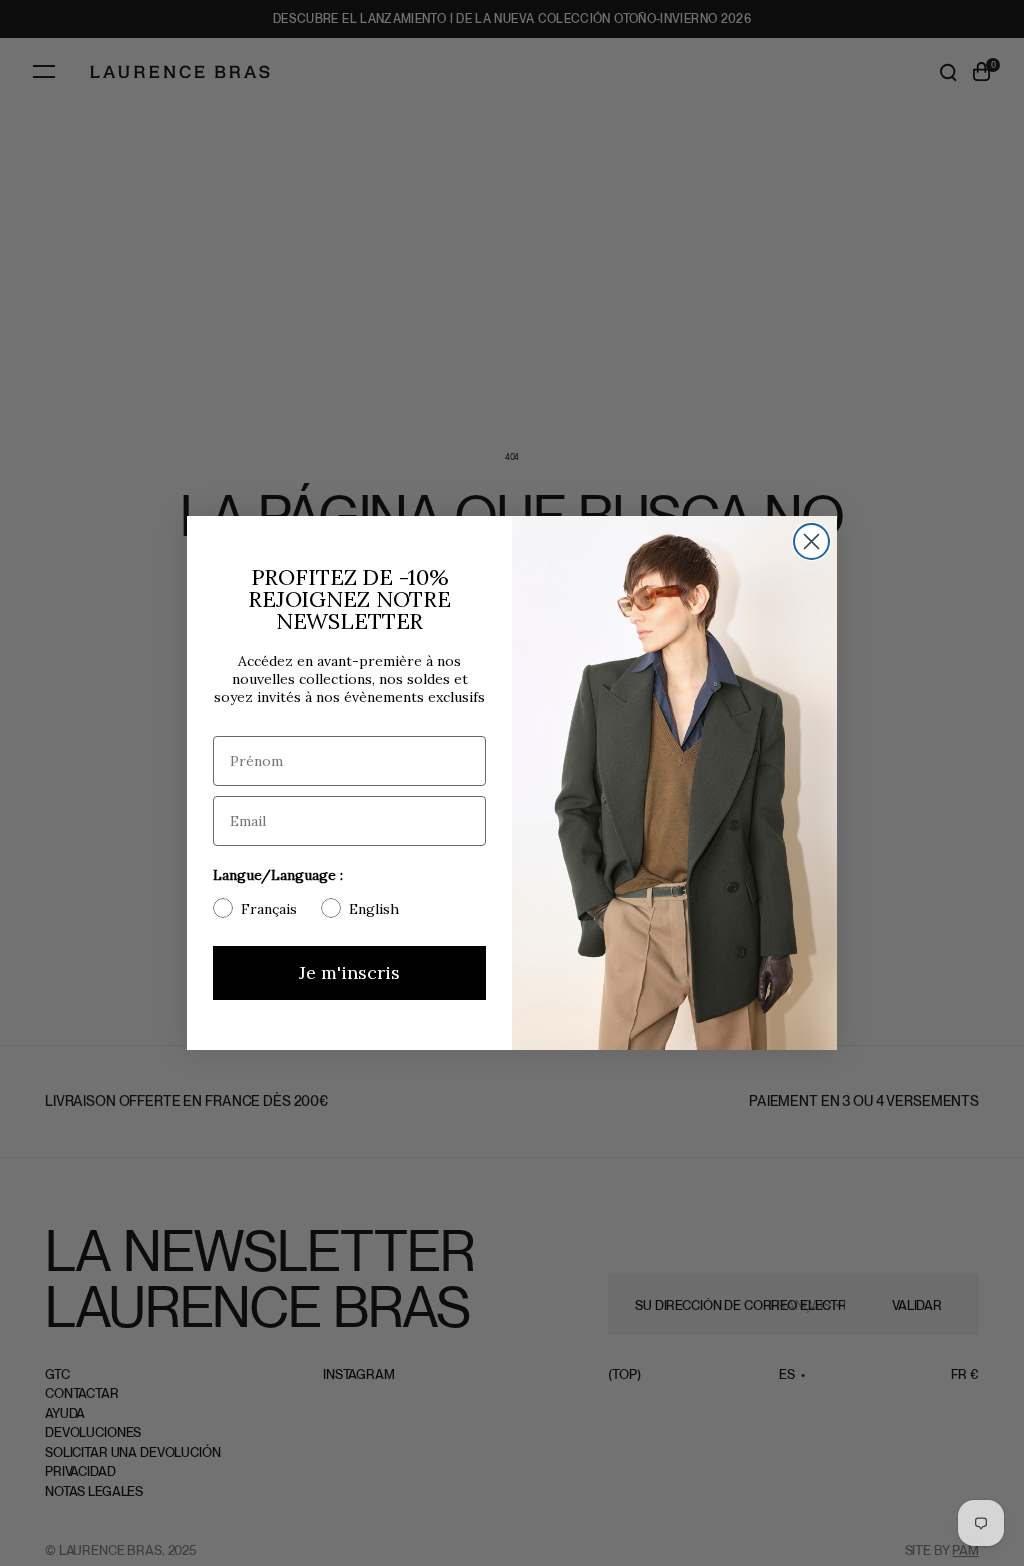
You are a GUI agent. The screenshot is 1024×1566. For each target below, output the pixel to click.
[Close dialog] (811, 541)
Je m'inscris (349, 972)
